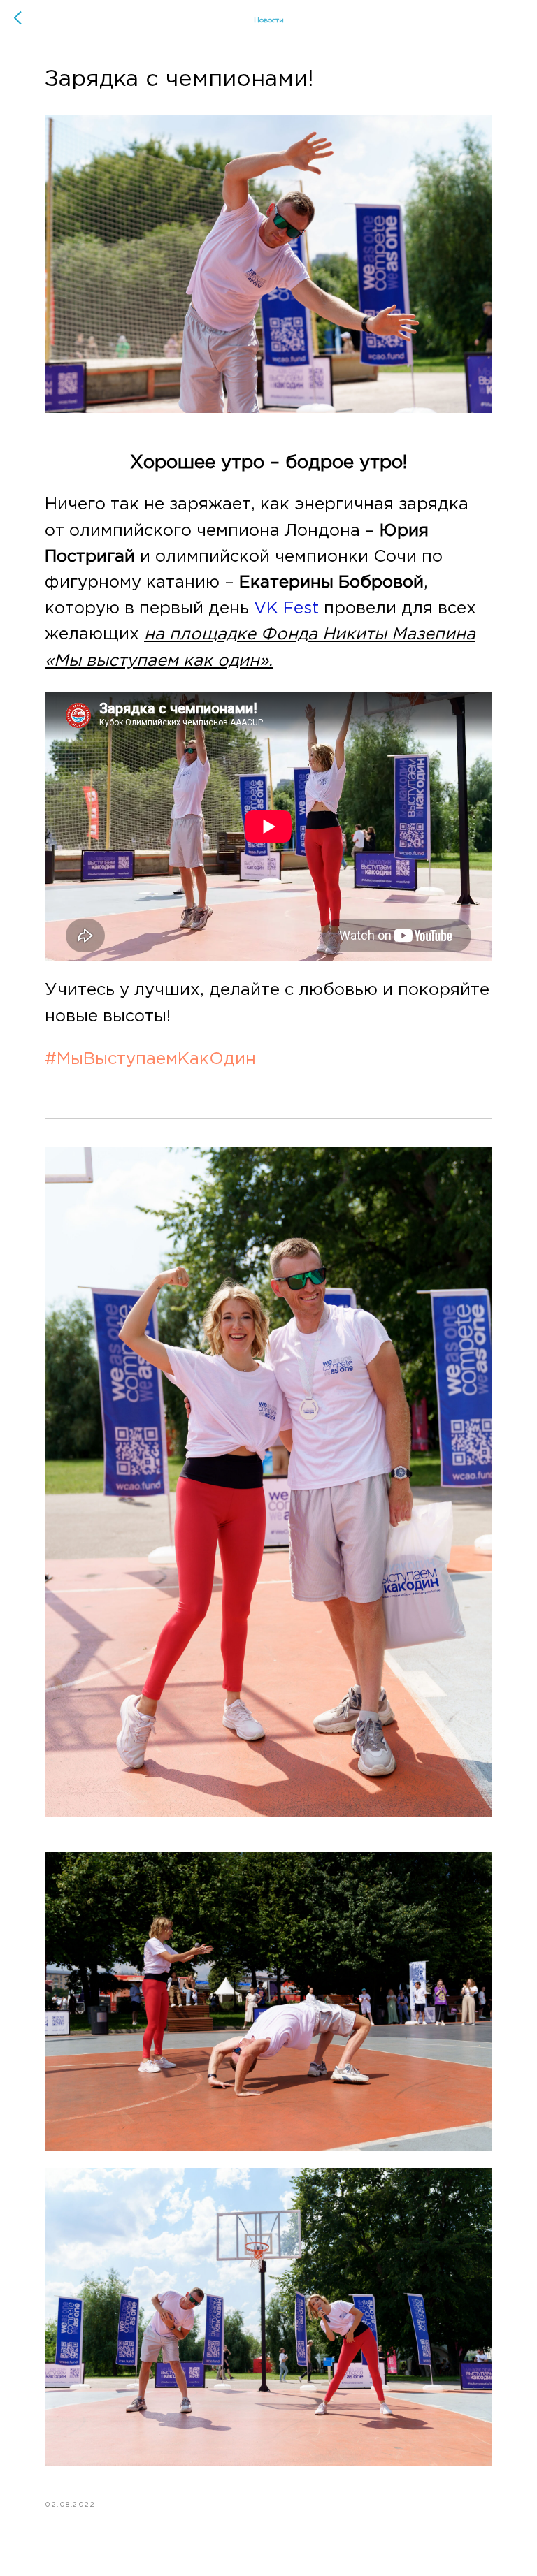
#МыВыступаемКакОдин (150, 1059)
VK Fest (286, 609)
